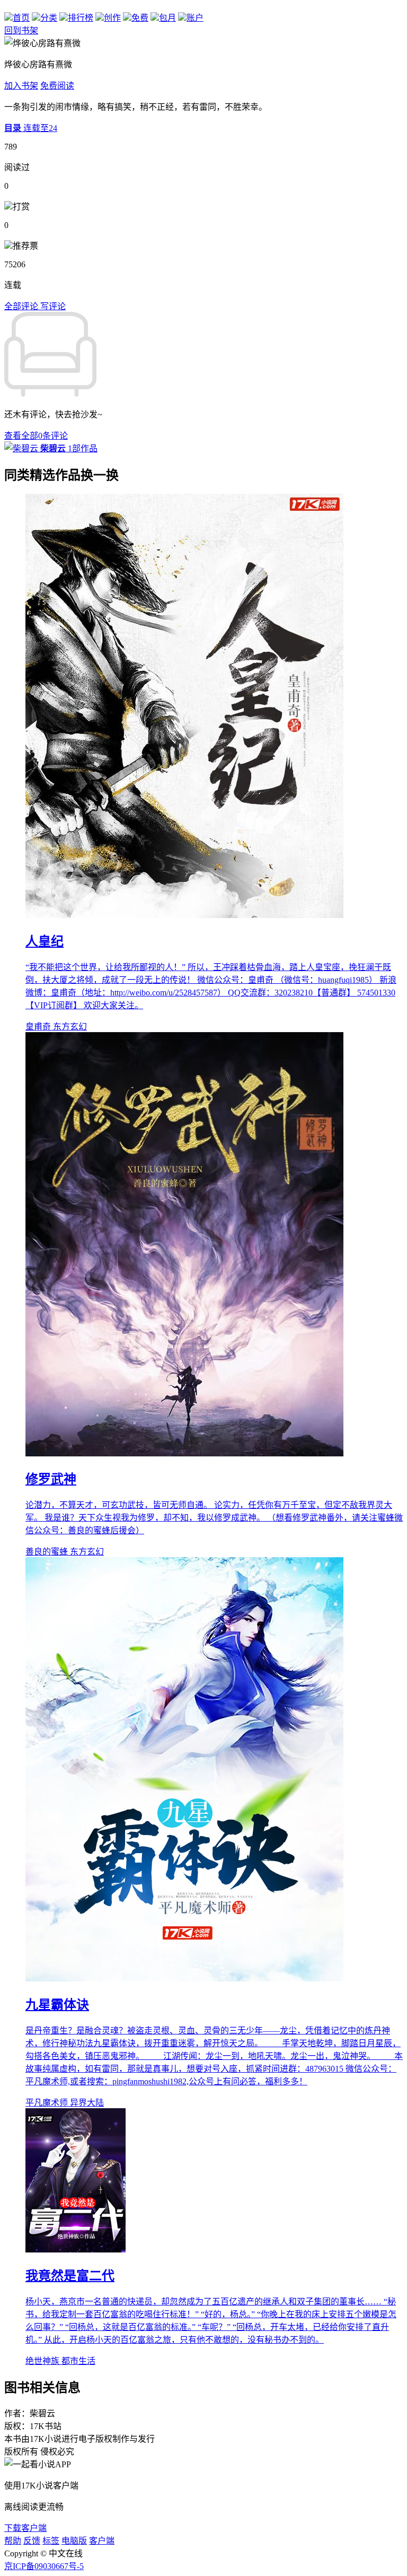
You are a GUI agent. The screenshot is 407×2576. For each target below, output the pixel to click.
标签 (51, 2541)
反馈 (32, 2541)
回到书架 (21, 30)
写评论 (53, 306)
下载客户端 (25, 2528)
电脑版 (74, 2541)
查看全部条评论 (36, 436)
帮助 (13, 2541)
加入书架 (21, 86)
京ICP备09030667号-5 (44, 2566)
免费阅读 (57, 86)
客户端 (102, 2541)
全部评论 (22, 306)
